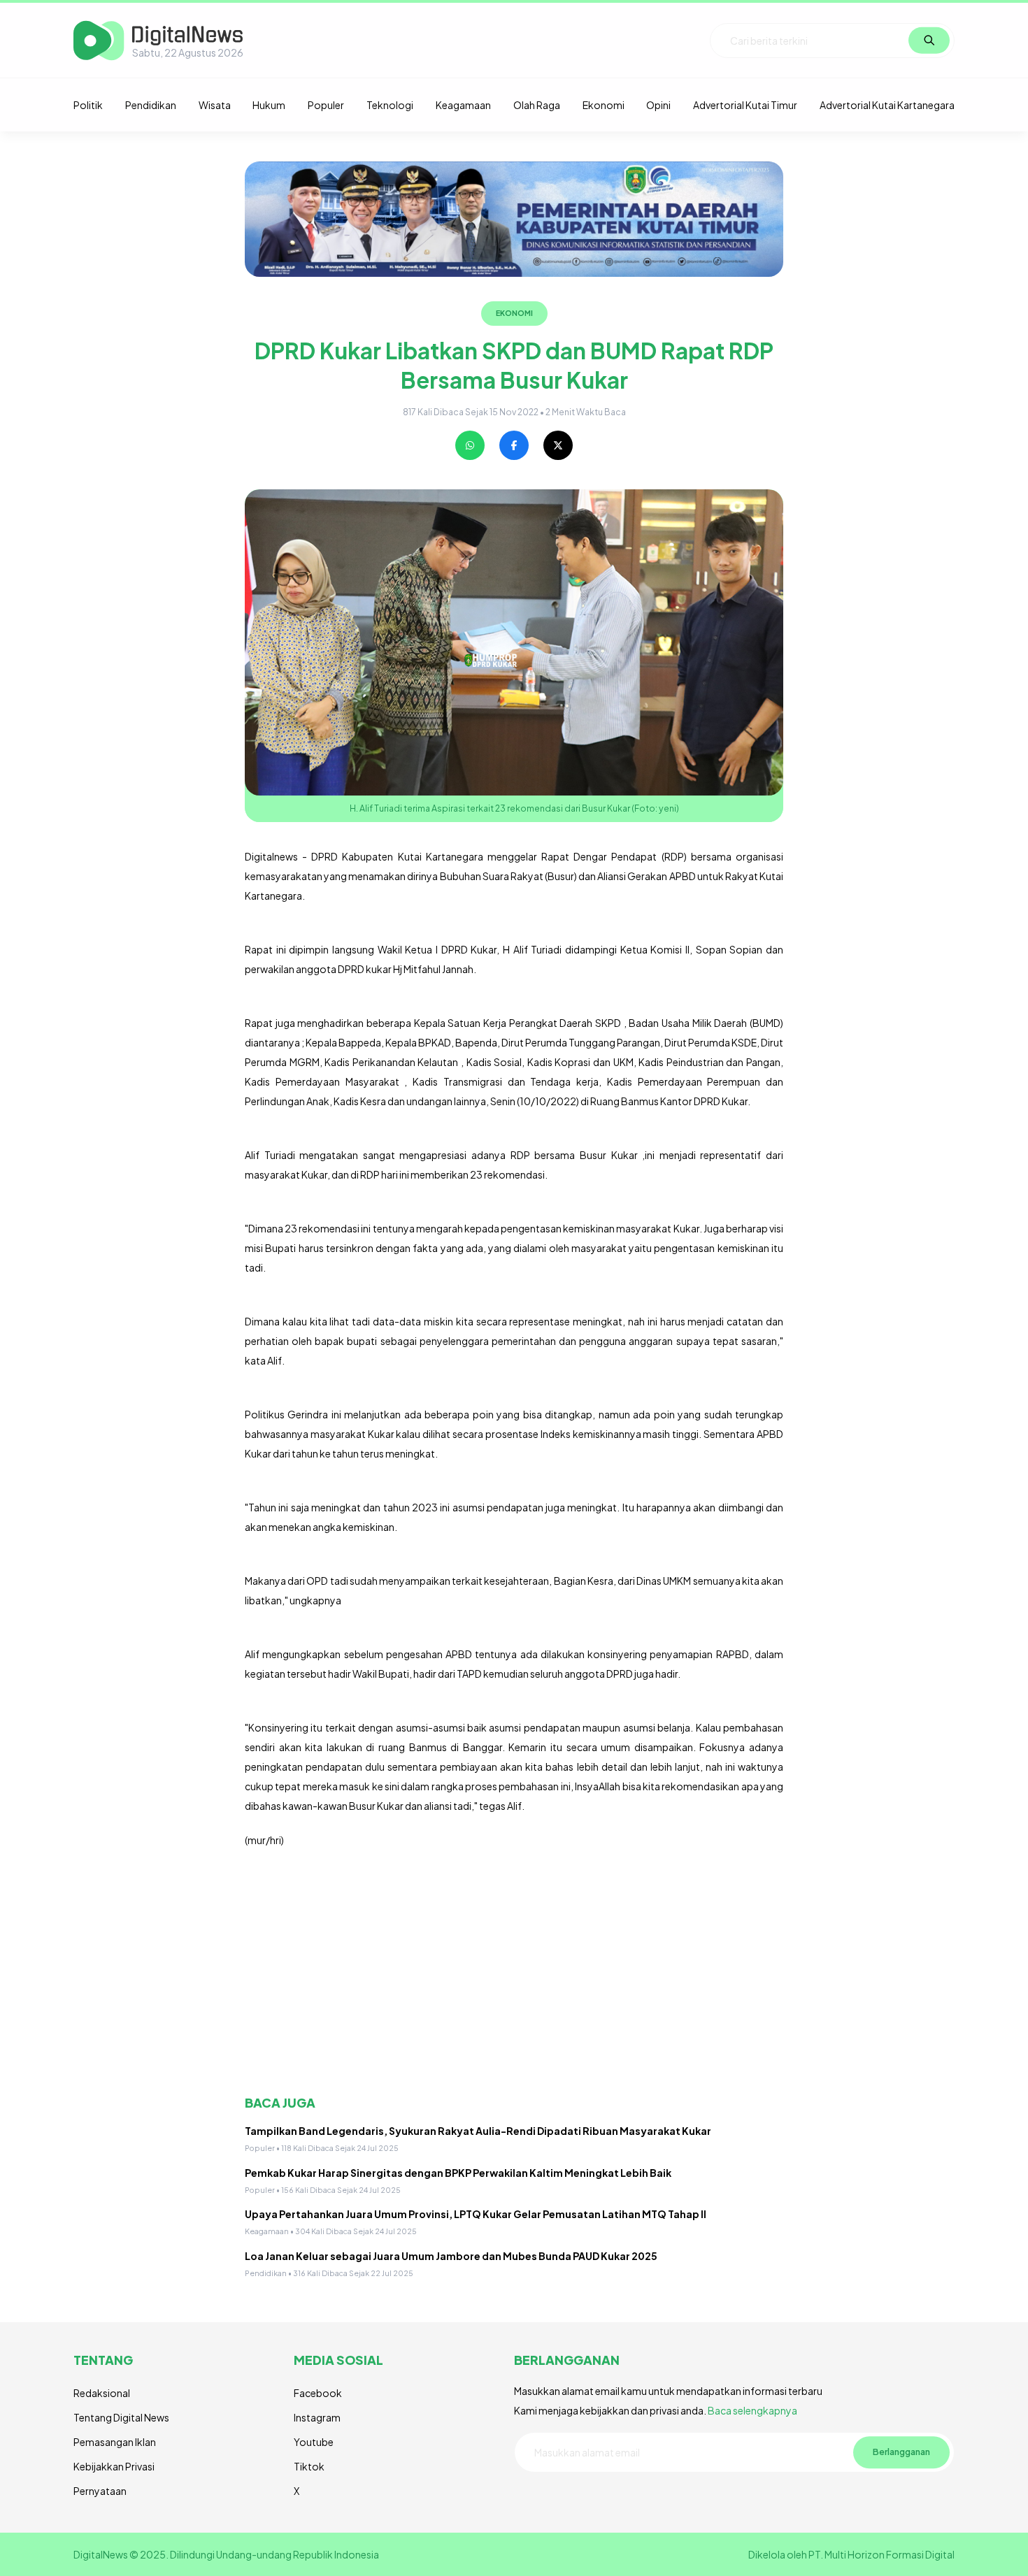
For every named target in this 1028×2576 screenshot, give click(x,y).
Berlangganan (901, 2452)
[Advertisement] (514, 1972)
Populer (326, 105)
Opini (658, 105)
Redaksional (102, 2393)
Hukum (269, 105)
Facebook (318, 2393)
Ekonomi (604, 105)
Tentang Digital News (121, 2417)
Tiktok (309, 2466)
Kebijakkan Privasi (114, 2466)
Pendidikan (151, 105)
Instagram (317, 2417)
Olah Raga (537, 105)
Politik (88, 105)
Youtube (314, 2442)
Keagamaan (463, 105)
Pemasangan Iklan (115, 2442)
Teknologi (390, 105)
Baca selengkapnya (752, 2410)
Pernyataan (100, 2491)
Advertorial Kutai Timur (745, 105)
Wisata (215, 105)
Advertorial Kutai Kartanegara (887, 105)
